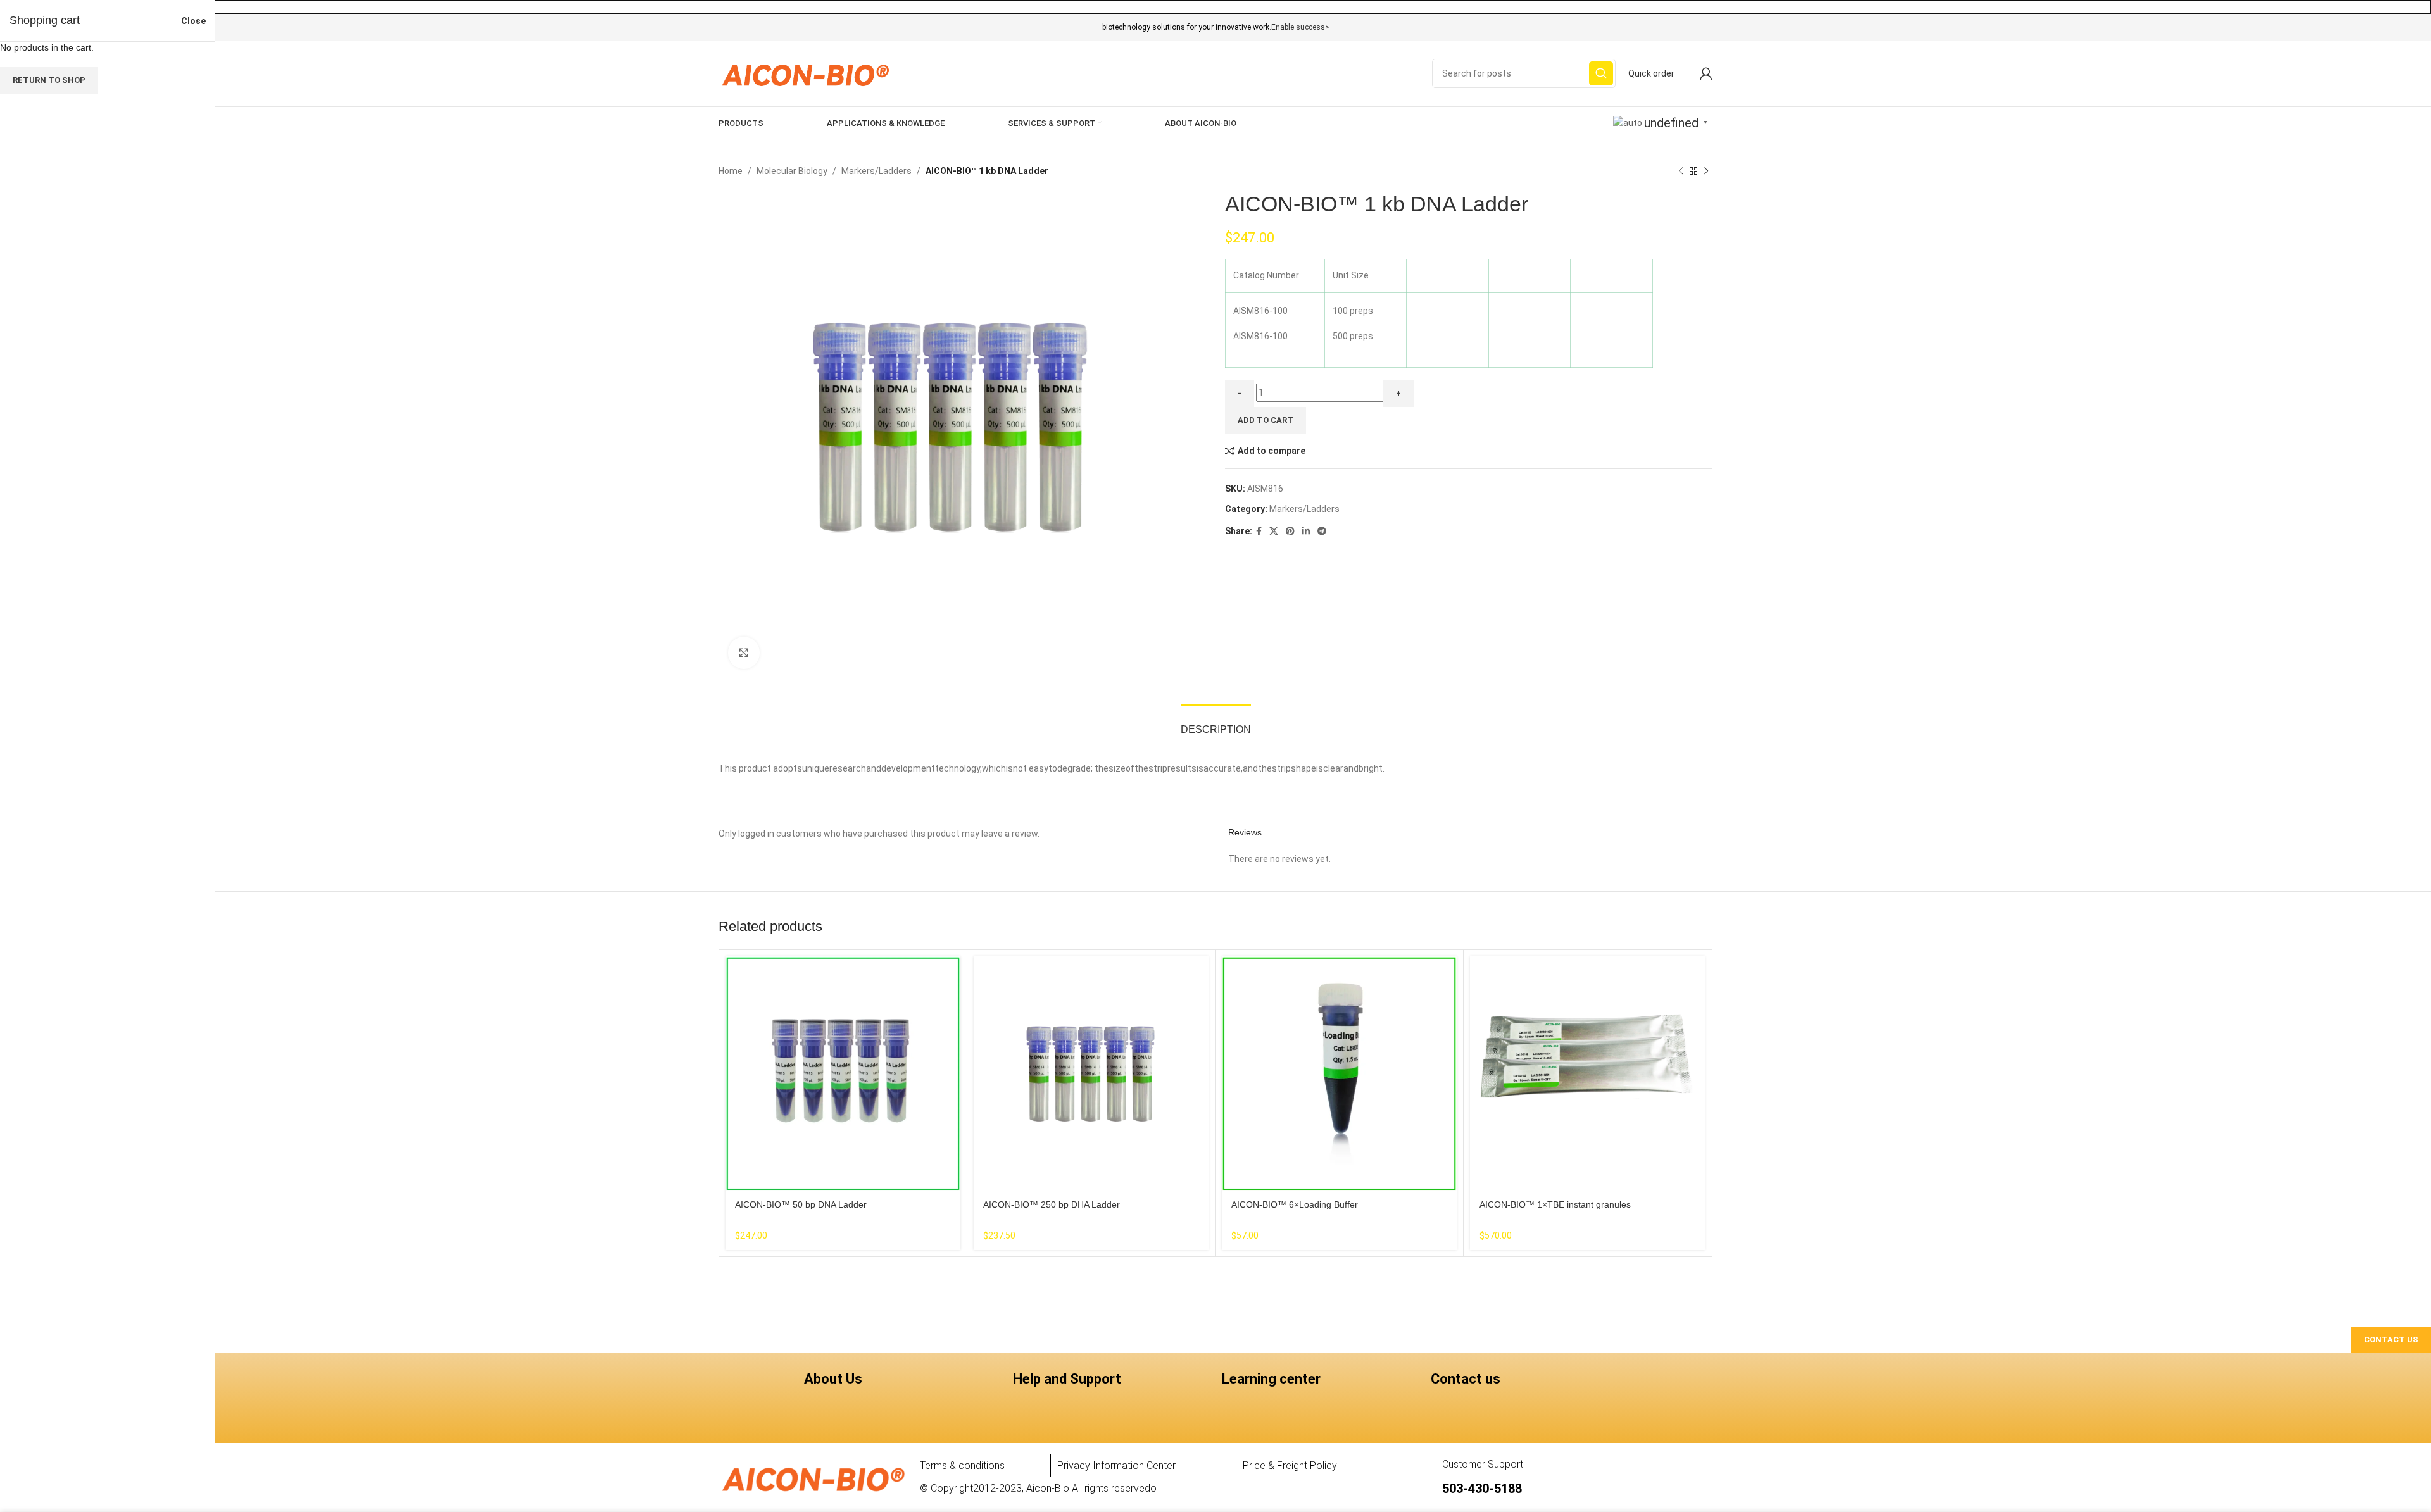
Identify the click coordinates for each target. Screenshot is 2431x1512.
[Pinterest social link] (1290, 531)
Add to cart (1266, 420)
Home (731, 171)
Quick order (1651, 73)
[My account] (1706, 73)
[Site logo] (805, 73)
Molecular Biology (792, 171)
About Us (833, 1379)
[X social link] (1274, 531)
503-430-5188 (1482, 1489)
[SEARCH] (1601, 73)
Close (193, 21)
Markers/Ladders (876, 171)
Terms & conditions (962, 1465)
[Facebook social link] (1259, 531)
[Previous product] (1681, 172)
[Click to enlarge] (744, 653)
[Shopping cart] (1687, 73)
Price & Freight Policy (1290, 1465)
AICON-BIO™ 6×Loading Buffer (1295, 1204)
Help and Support (1067, 1379)
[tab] (1216, 723)
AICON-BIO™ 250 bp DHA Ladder (1052, 1204)
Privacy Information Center (1116, 1465)
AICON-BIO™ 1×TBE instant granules (1555, 1204)
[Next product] (1706, 172)
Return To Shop (49, 80)
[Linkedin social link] (1306, 531)
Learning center (1271, 1379)
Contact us (1466, 1379)
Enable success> (1300, 27)
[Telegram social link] (1322, 531)
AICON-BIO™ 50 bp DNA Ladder (801, 1204)
